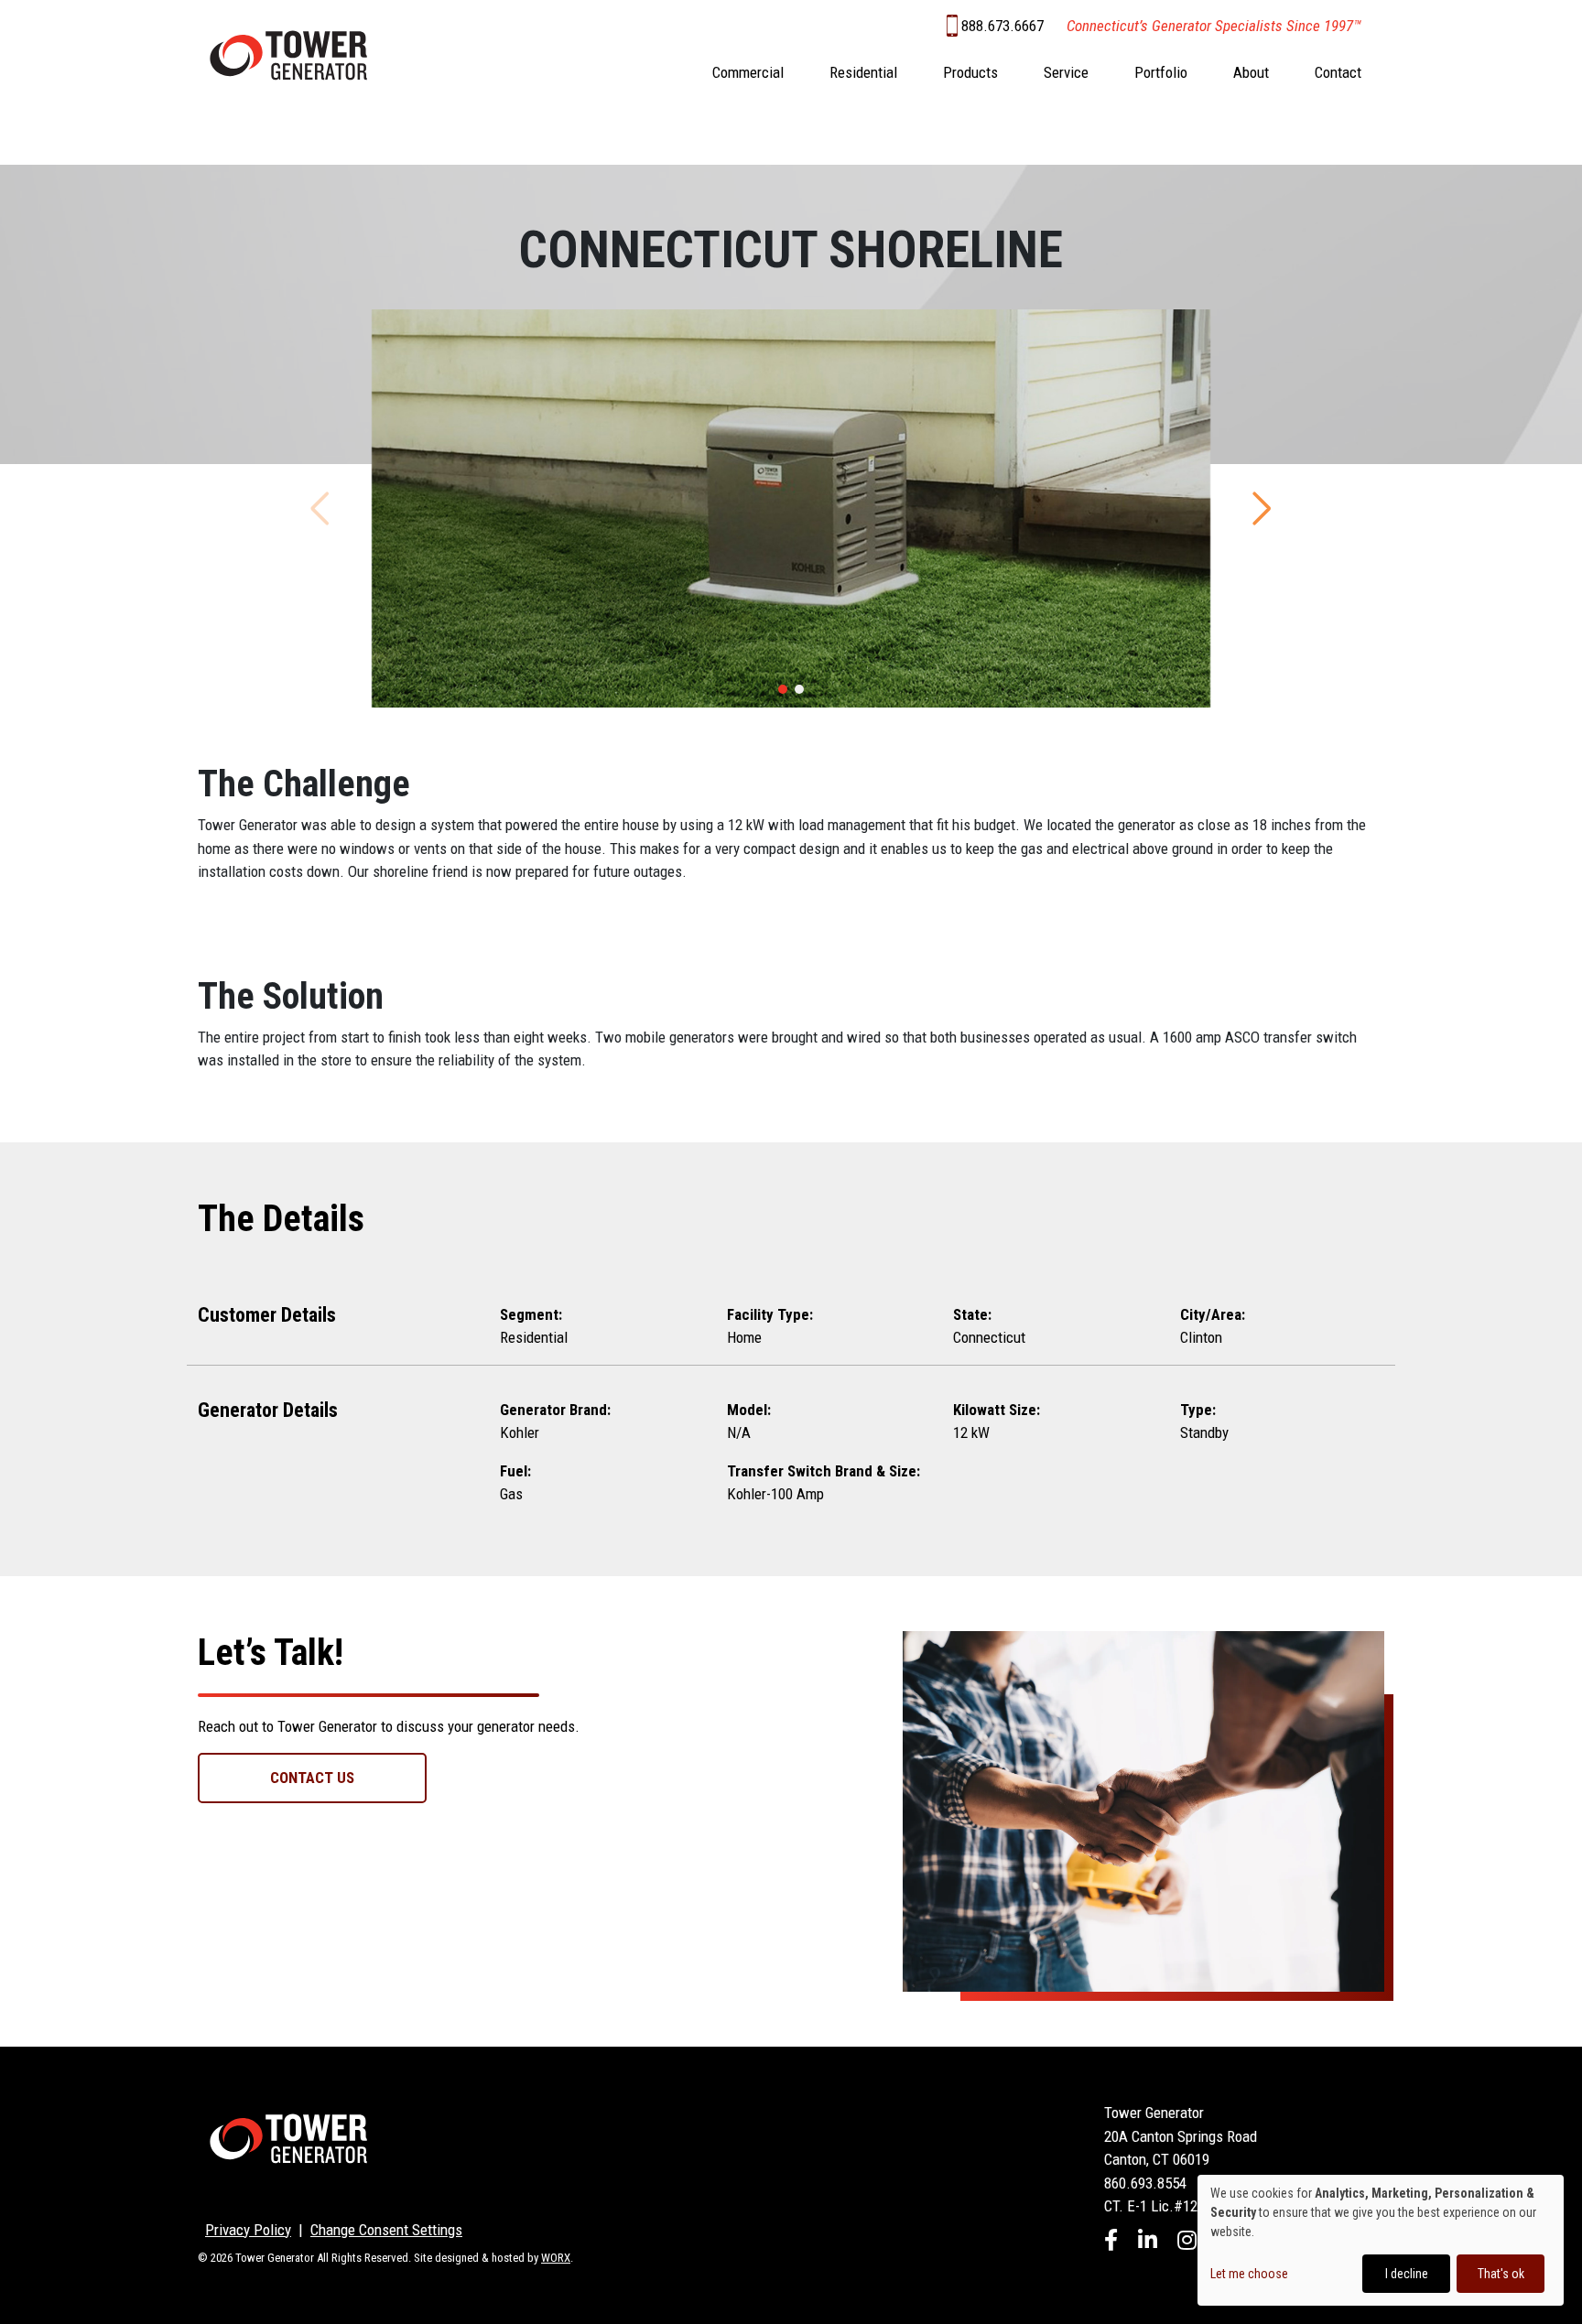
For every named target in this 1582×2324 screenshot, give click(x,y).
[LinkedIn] (1148, 2243)
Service (1066, 72)
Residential (863, 72)
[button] (783, 689)
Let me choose (1249, 2274)
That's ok (1501, 2274)
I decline (1407, 2274)
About (1251, 72)
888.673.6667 (1002, 26)
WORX (556, 2258)
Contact (1338, 72)
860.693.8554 (1145, 2183)
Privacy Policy (248, 2230)
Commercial (748, 72)
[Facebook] (1111, 2243)
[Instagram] (1187, 2243)
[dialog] (1381, 2240)
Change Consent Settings (386, 2230)
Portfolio (1161, 72)
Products (970, 72)
